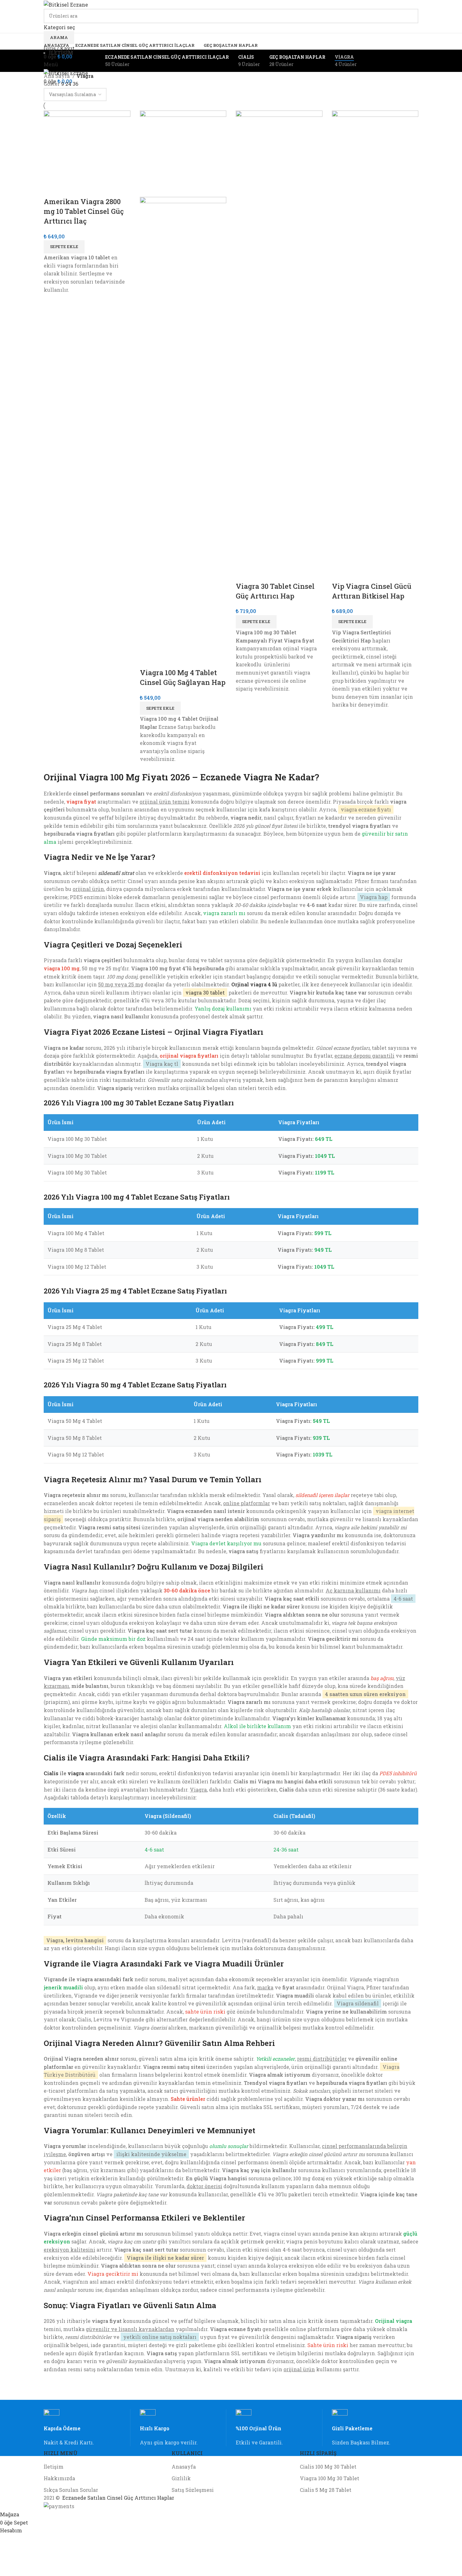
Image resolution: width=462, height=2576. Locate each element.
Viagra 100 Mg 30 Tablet (330, 2478)
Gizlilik (181, 2478)
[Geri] (36, 61)
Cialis (51, 1773)
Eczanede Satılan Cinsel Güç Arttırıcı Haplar (118, 2498)
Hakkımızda (59, 2478)
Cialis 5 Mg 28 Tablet (326, 2490)
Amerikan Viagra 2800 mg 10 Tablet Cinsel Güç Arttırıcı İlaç (84, 211)
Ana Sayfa (57, 76)
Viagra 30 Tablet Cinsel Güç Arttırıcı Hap (275, 591)
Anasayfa (184, 2467)
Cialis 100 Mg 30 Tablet (328, 2467)
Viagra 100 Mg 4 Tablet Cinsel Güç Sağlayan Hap (183, 677)
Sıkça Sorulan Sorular (71, 2490)
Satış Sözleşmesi (193, 2490)
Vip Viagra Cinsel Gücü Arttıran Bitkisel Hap (372, 591)
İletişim (54, 2467)
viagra (76, 1773)
